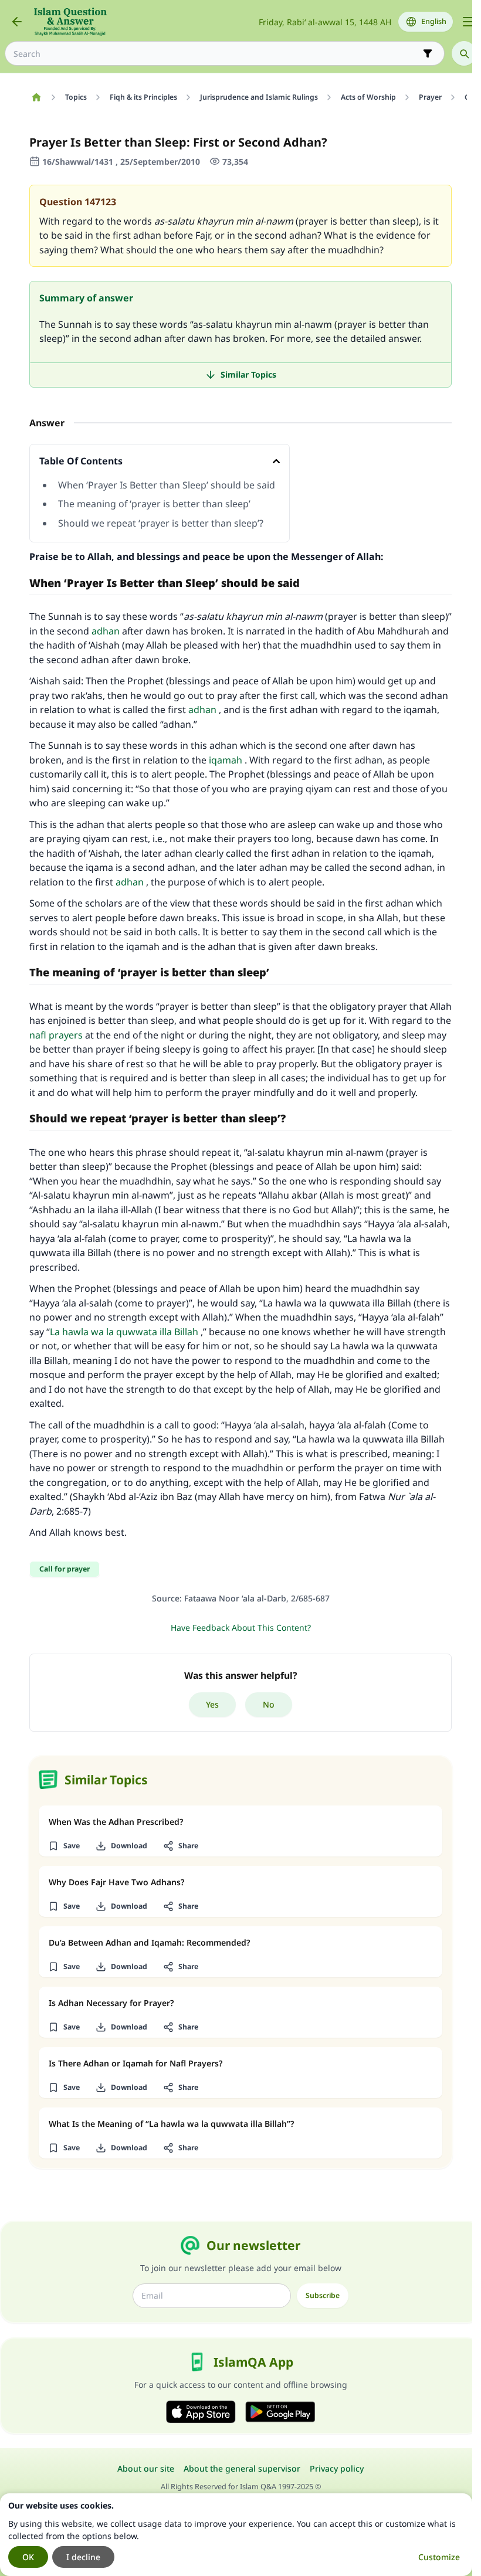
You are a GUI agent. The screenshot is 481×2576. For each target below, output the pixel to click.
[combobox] (216, 54)
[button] (64, 1846)
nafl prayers (56, 1035)
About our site (146, 2468)
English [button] (434, 21)
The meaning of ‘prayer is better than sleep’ (154, 504)
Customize (439, 2557)
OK (28, 2557)
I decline (83, 2557)
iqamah (226, 760)
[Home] (36, 97)
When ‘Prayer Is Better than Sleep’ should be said (167, 485)
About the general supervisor (242, 2468)
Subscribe (323, 2295)
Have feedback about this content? (241, 1628)
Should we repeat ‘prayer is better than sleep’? (161, 523)
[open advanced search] (428, 53)
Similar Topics (248, 374)
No (269, 1704)
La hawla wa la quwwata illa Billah (124, 1332)
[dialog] (236, 2535)
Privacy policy (337, 2468)
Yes (212, 1704)
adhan (106, 631)
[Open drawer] (468, 22)
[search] (464, 53)
